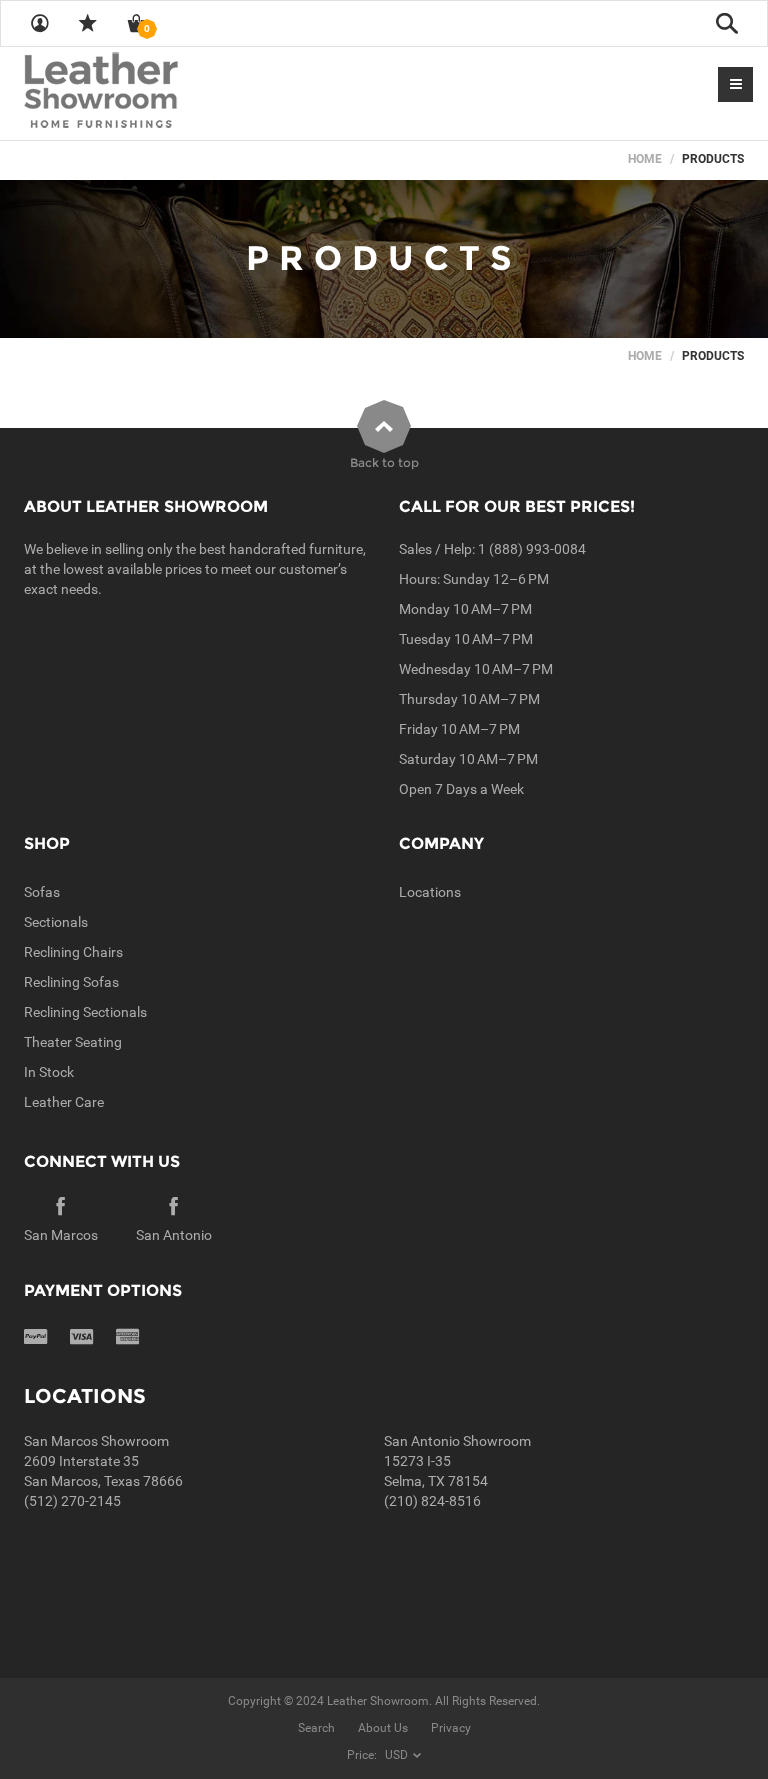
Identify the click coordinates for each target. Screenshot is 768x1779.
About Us (383, 1728)
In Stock (49, 1072)
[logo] (140, 92)
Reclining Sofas (71, 982)
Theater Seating (73, 1042)
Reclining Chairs (73, 952)
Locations (430, 892)
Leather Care (64, 1102)
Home (645, 159)
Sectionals (56, 922)
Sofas (42, 892)
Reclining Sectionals (85, 1012)
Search (316, 1728)
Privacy (451, 1728)
